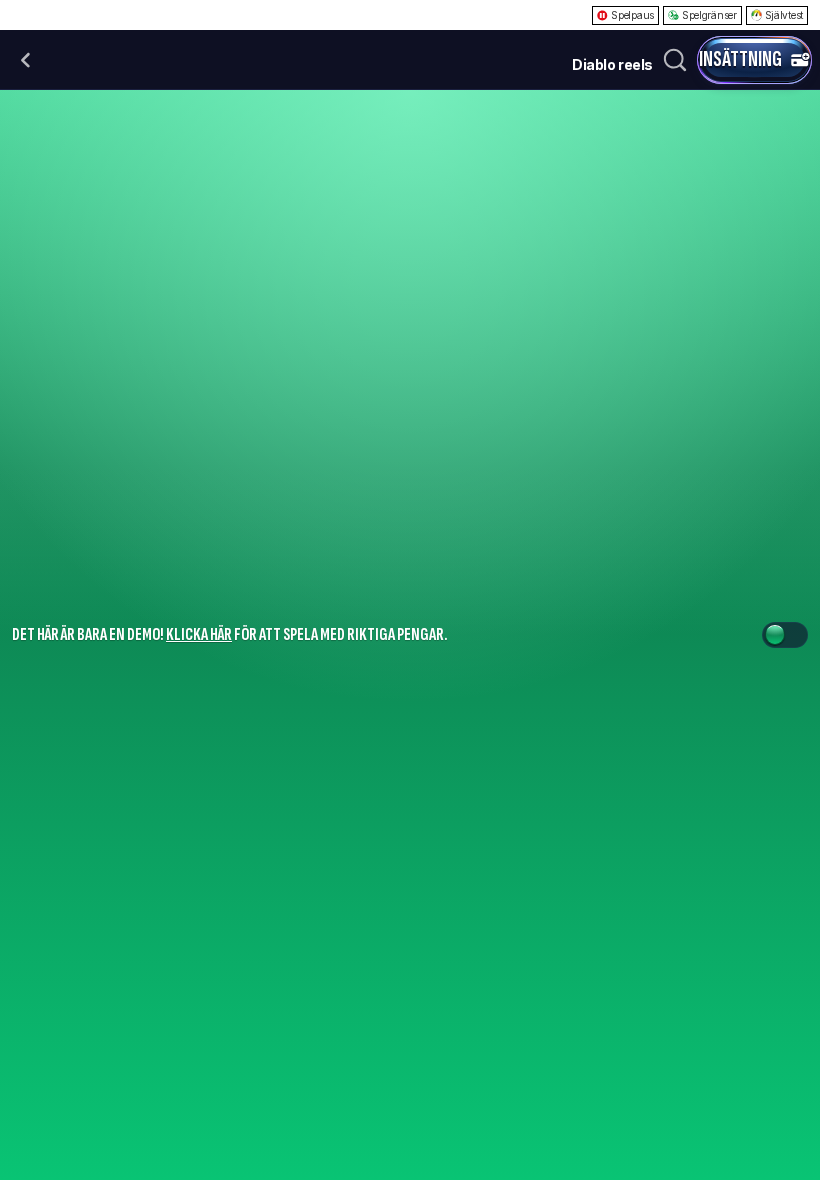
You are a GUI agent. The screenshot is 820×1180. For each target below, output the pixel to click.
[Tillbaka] (26, 60)
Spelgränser (709, 15)
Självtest (784, 15)
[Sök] (675, 60)
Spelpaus (632, 15)
